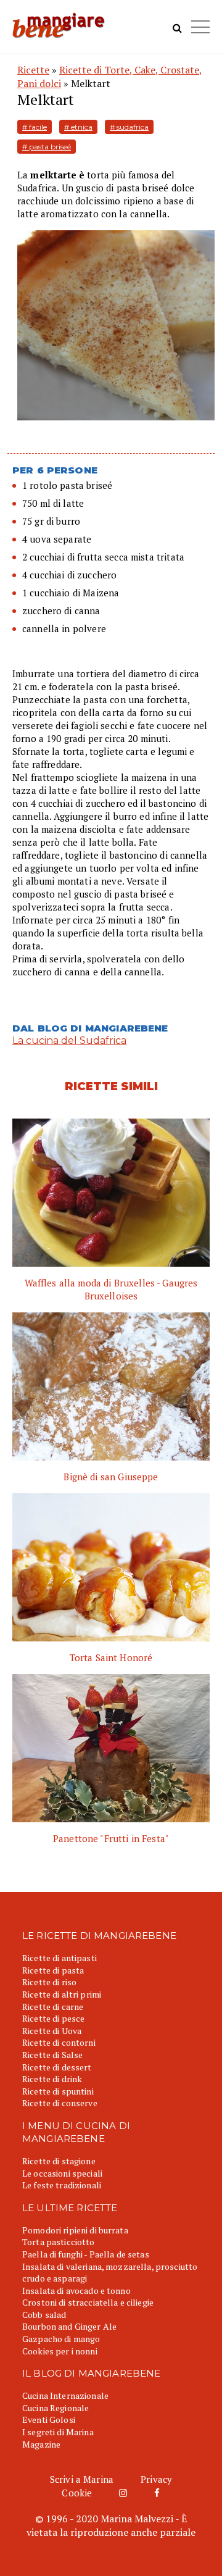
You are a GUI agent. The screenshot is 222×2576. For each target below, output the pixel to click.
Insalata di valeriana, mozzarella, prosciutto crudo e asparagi (110, 2273)
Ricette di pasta (53, 1970)
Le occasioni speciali (62, 2173)
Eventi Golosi (49, 2420)
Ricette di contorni (59, 2042)
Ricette (33, 70)
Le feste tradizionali (62, 2185)
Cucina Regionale (55, 2408)
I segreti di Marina (58, 2432)
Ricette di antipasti (60, 1958)
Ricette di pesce (53, 2018)
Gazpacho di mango (61, 2339)
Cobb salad (44, 2315)
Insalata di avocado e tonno (76, 2290)
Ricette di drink (52, 2079)
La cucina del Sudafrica (69, 1040)
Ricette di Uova (52, 2031)
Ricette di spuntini (58, 2091)
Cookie (77, 2493)
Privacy (156, 2479)
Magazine (41, 2444)
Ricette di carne (53, 2007)
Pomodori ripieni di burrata (75, 2230)
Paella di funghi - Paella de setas (86, 2254)
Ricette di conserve (60, 2103)
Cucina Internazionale (65, 2395)
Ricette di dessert (57, 2067)
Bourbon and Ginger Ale (69, 2326)
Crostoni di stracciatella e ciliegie (88, 2302)
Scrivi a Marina (82, 2479)
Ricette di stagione (59, 2161)
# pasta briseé (47, 147)
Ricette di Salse (52, 2055)
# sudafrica (129, 127)
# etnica (78, 127)
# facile (35, 127)
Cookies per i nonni (60, 2351)
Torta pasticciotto (59, 2242)
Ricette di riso (49, 1982)
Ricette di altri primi (62, 1994)
